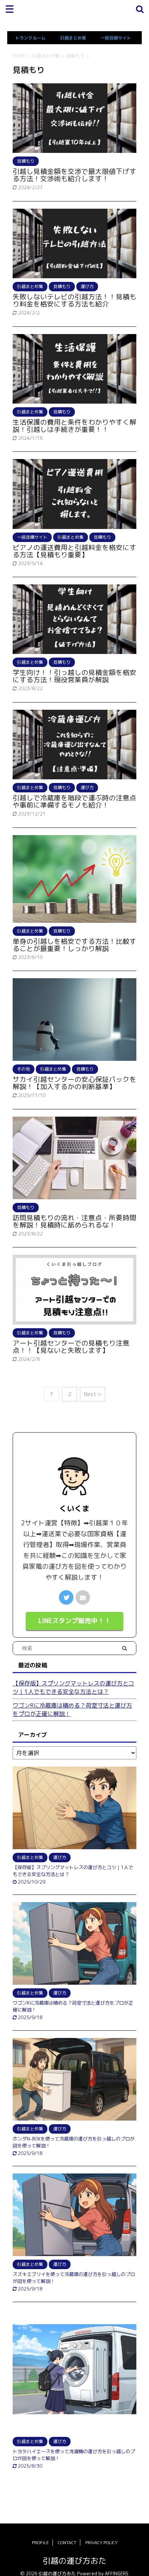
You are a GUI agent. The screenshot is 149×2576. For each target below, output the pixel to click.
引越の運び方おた (74, 2561)
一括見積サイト (116, 38)
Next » (93, 1394)
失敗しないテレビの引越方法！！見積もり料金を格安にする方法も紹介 (74, 300)
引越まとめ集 (73, 38)
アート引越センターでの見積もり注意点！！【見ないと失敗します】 (71, 1347)
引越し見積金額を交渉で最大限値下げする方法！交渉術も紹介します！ (74, 175)
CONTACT (67, 2542)
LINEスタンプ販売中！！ (74, 1621)
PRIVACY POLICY (101, 2542)
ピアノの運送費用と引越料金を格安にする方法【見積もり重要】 (74, 551)
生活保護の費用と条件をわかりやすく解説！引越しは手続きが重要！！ (74, 426)
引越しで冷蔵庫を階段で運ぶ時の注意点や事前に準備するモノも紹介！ (74, 801)
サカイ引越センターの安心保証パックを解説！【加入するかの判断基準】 (74, 1083)
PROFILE (40, 2542)
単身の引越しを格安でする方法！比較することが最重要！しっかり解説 (74, 945)
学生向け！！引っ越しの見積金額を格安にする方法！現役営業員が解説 (74, 676)
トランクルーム (30, 38)
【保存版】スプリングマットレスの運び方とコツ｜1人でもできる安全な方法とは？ (73, 1687)
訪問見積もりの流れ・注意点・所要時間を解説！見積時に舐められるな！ (74, 1221)
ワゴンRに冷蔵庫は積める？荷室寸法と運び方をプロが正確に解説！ (72, 1710)
